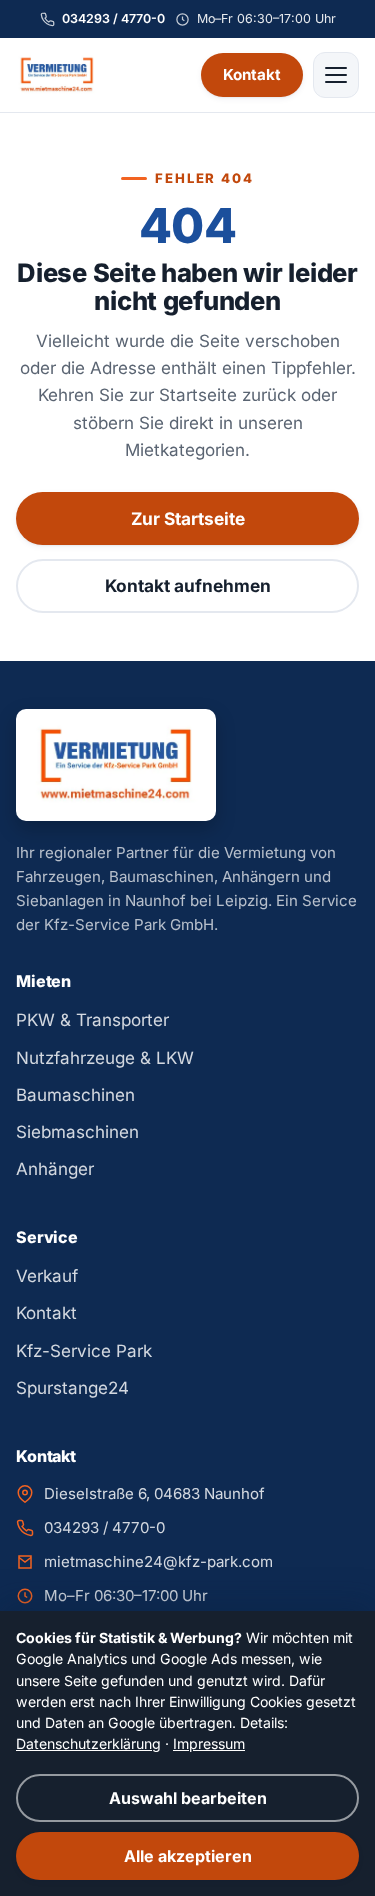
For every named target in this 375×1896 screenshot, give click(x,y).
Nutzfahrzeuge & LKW (105, 1058)
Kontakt (252, 74)
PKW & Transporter (92, 1020)
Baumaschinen (75, 1095)
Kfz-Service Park (84, 1351)
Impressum (209, 1743)
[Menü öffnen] (336, 75)
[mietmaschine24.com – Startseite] (57, 75)
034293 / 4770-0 (113, 18)
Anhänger (55, 1169)
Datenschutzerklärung (88, 1743)
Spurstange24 (72, 1388)
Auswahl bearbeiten (188, 1798)
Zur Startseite (188, 518)
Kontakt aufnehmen (188, 585)
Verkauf (47, 1276)
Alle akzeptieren (188, 1856)
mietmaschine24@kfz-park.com (158, 1561)
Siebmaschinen (77, 1132)
